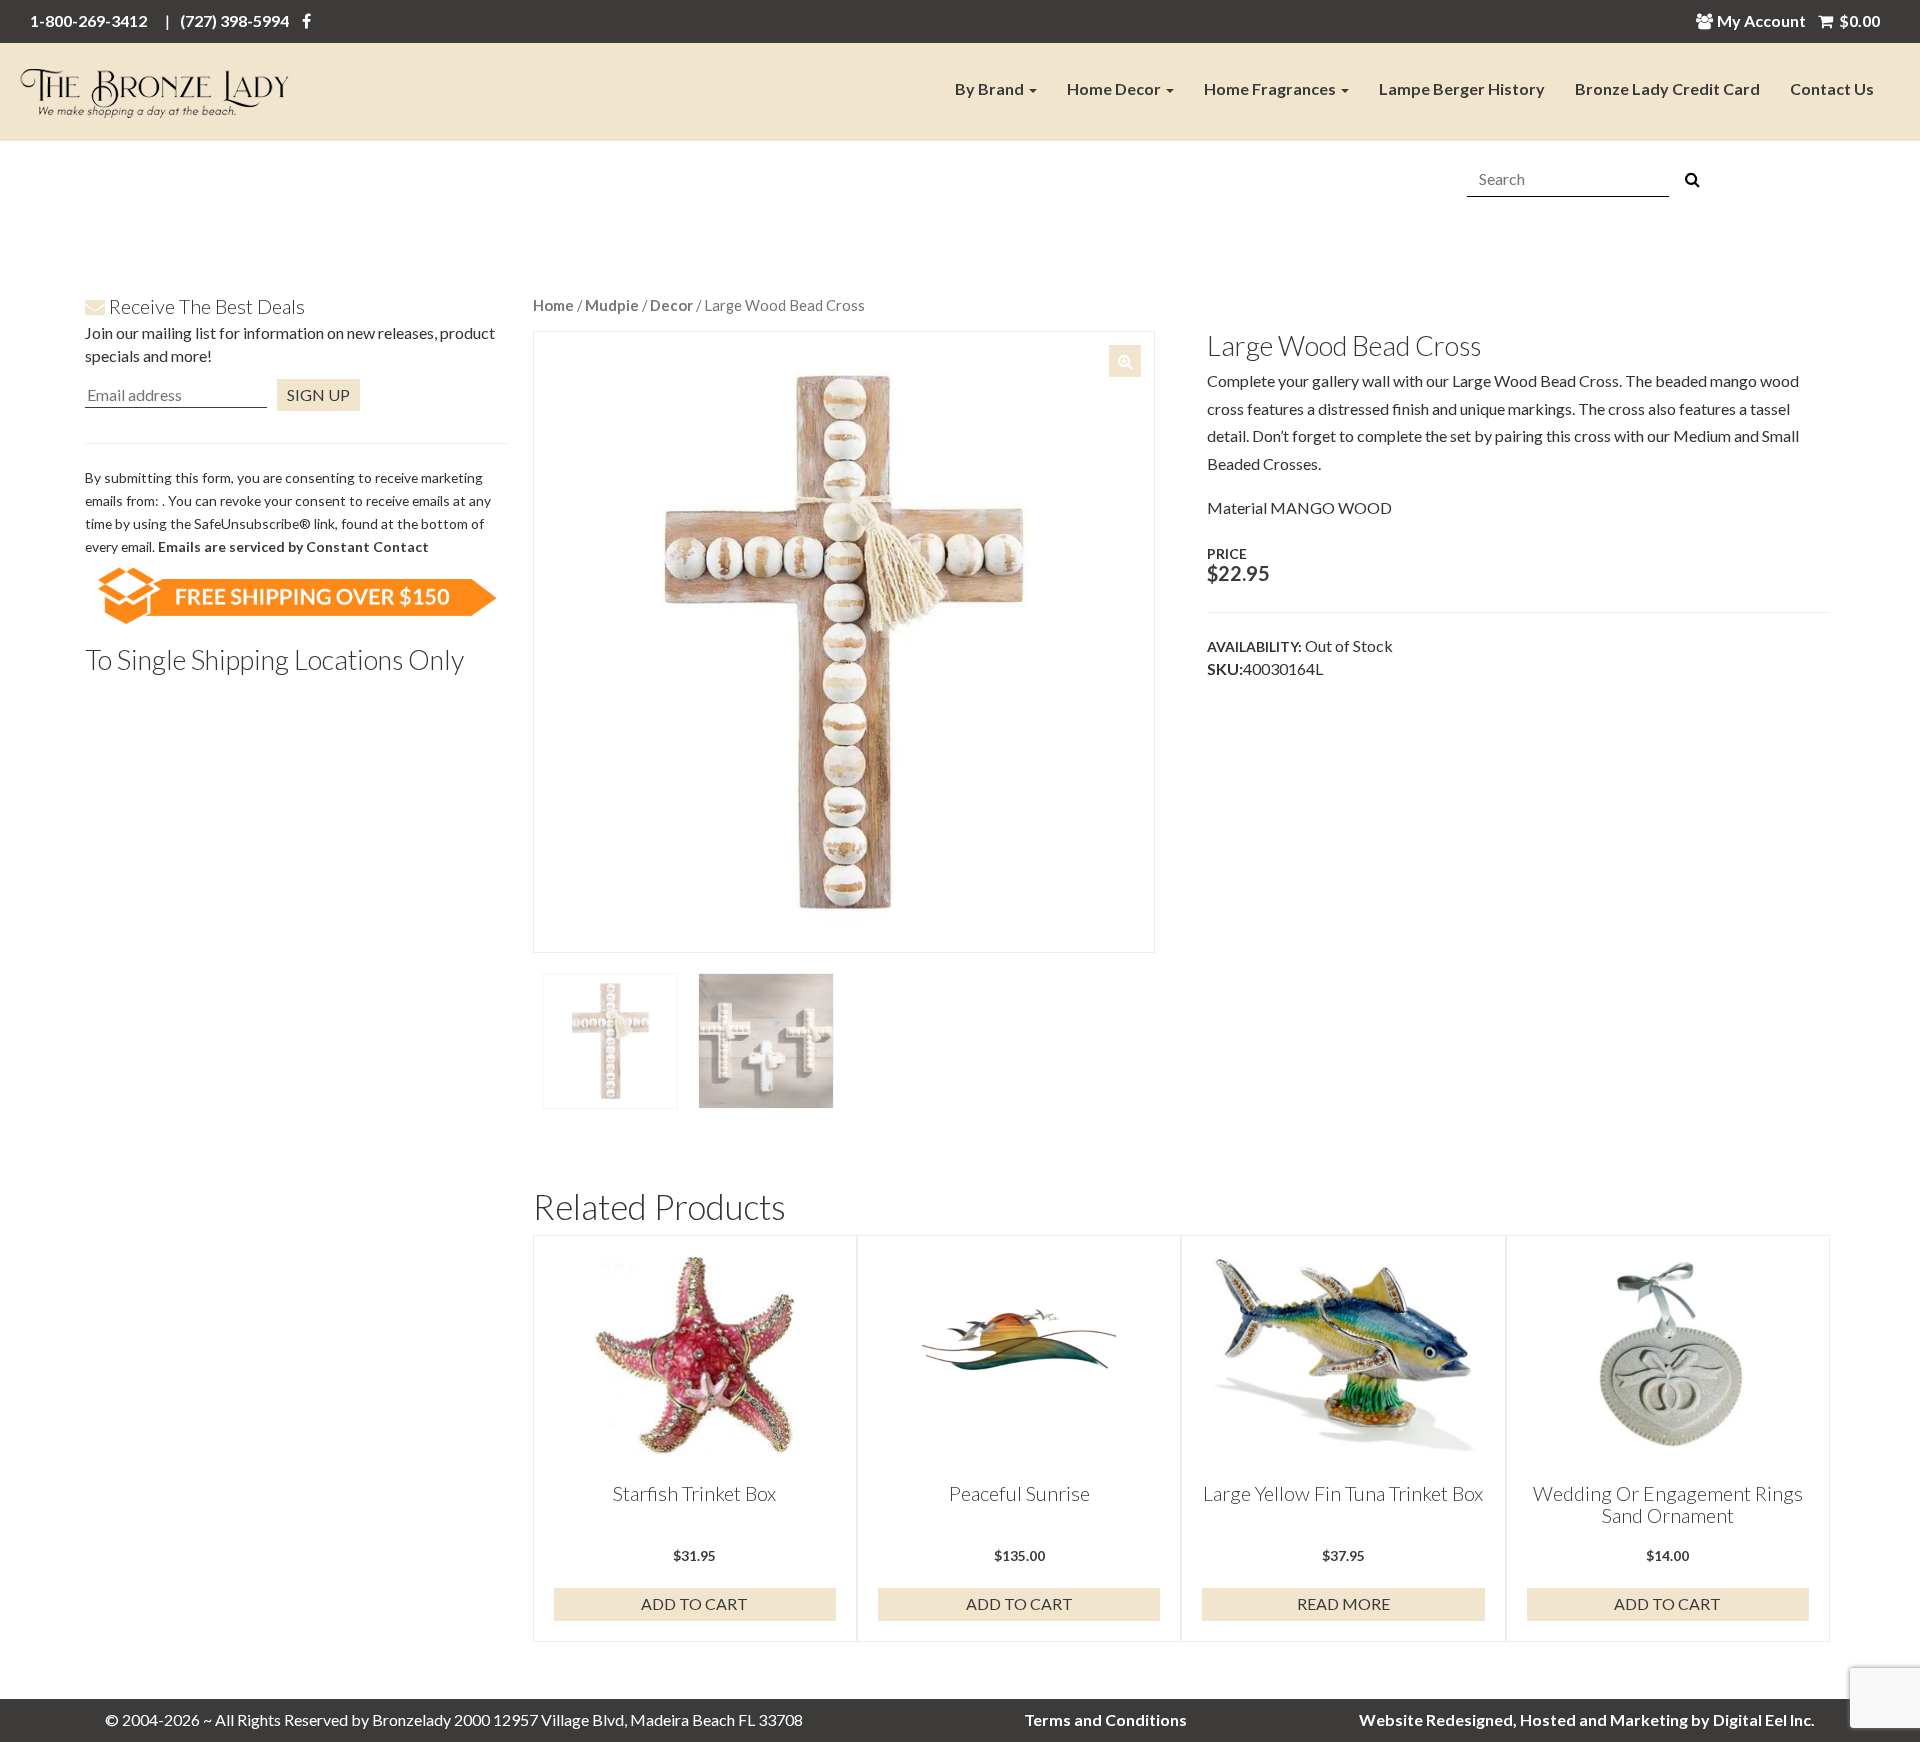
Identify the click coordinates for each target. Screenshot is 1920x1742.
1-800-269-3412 (88, 20)
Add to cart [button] (694, 1603)
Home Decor (1115, 88)
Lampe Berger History (1462, 88)
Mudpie (612, 305)
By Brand (991, 88)
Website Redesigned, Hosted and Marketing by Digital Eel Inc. (1587, 1719)
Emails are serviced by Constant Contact (293, 546)
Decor (671, 305)
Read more (1343, 1603)
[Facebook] (306, 20)
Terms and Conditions (1105, 1719)
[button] (1125, 361)
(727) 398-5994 (234, 20)
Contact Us (1832, 88)
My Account (1761, 20)
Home (553, 305)
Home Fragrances (1271, 88)
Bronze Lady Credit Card (1667, 88)
